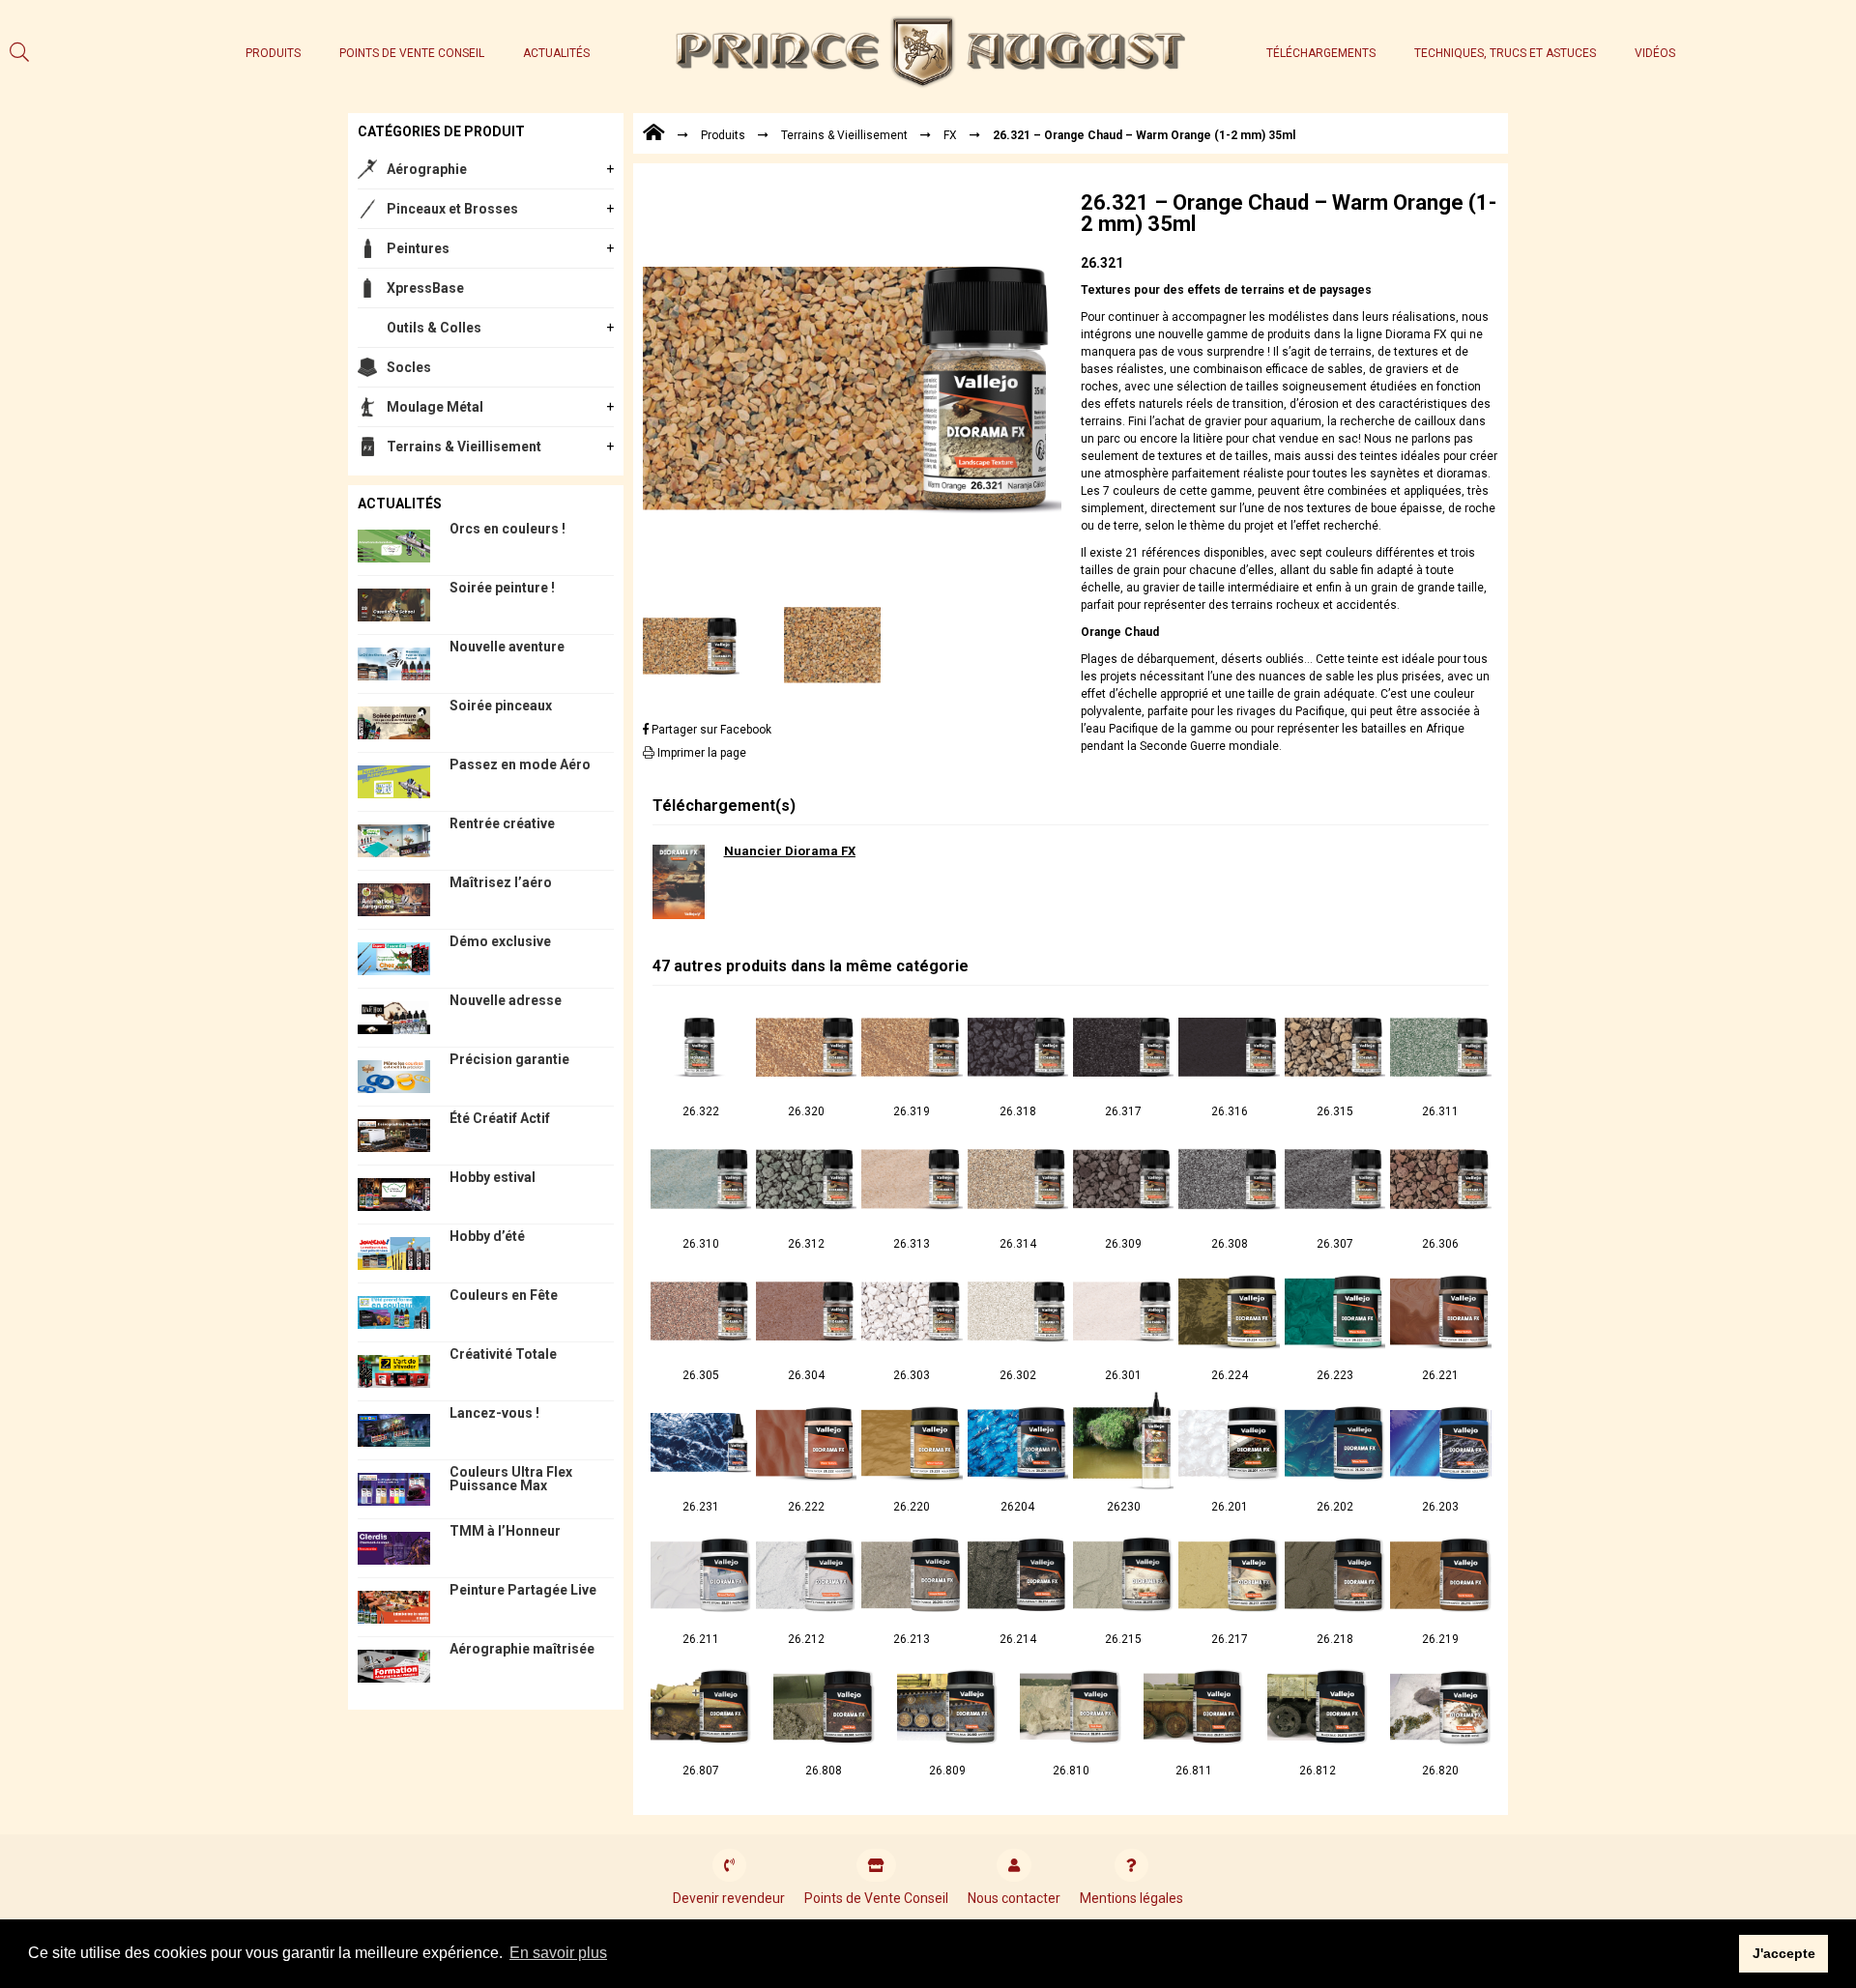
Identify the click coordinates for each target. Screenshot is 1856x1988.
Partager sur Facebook (710, 730)
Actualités (556, 53)
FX (950, 135)
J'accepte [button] (1784, 1953)
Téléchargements (1321, 53)
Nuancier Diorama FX (790, 851)
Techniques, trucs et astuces (1505, 53)
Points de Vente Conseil (412, 53)
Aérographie (427, 169)
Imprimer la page (700, 753)
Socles (409, 367)
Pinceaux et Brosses (452, 209)
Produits (273, 53)
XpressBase (425, 288)
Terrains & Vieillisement (464, 447)
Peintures (418, 248)
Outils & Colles (434, 328)
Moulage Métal (435, 407)
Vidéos (1655, 53)
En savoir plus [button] (558, 1953)
